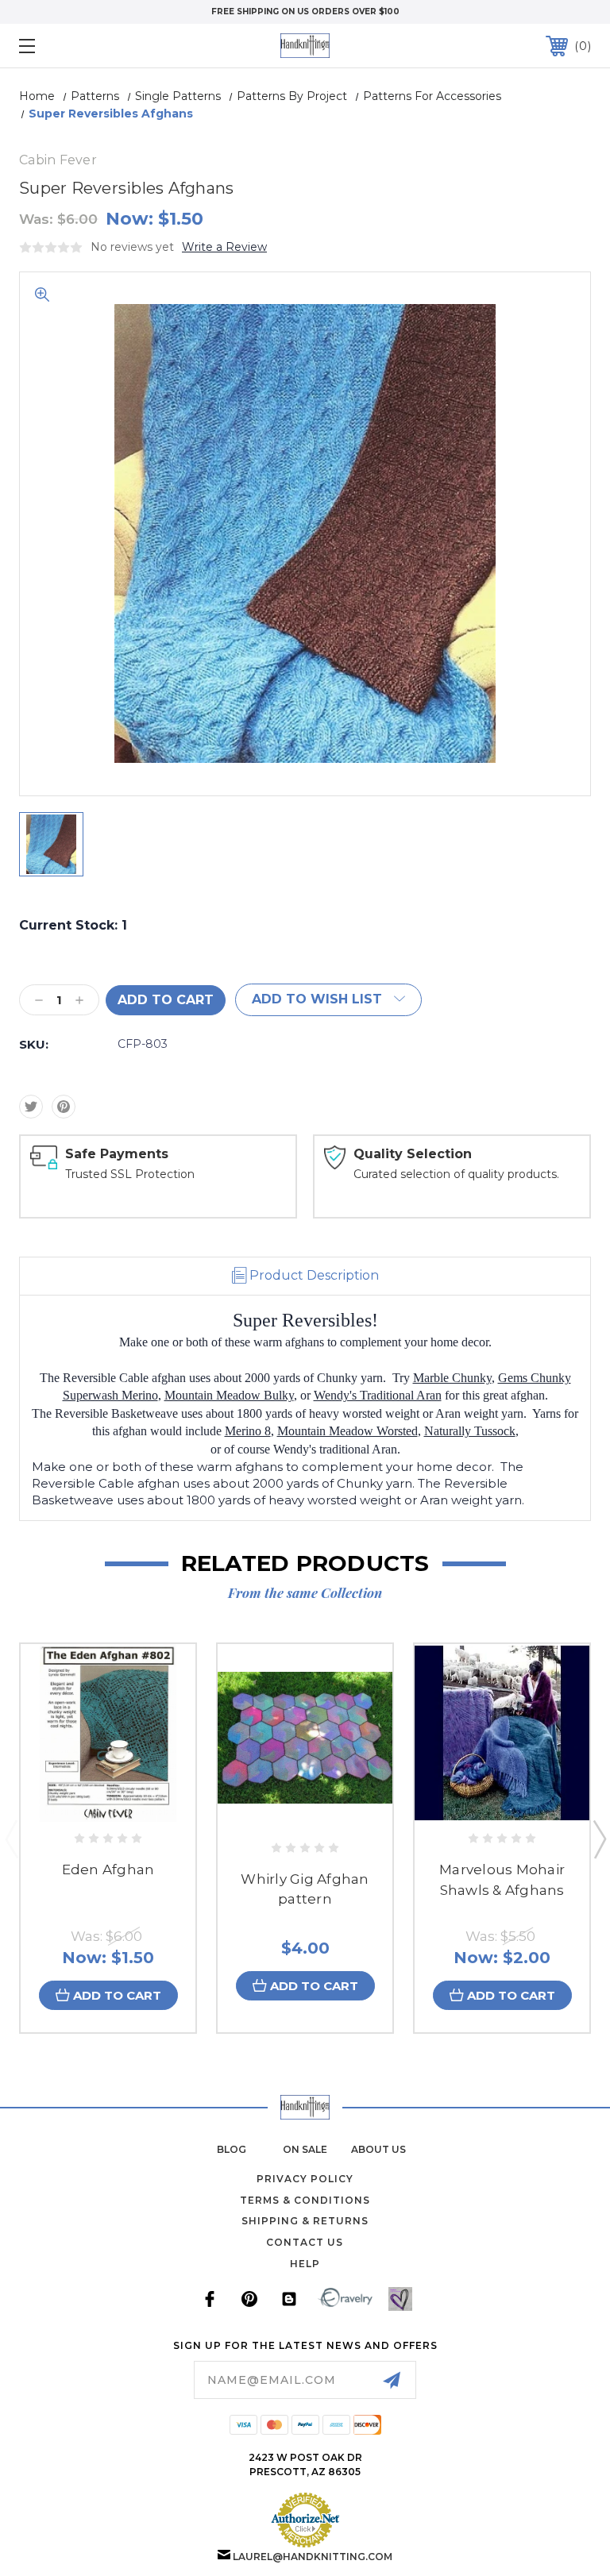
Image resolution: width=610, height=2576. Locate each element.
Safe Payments (117, 1154)
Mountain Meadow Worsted (347, 1431)
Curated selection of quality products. (456, 1174)
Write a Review (224, 247)
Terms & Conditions (305, 2200)
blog (232, 2149)
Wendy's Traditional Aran (378, 1395)
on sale (305, 2149)
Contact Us (305, 2242)
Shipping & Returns (305, 2221)
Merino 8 (248, 1431)
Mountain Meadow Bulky (229, 1395)
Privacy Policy (305, 2179)
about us (378, 2149)
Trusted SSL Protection (130, 1174)
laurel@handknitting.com (313, 2557)
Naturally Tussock (470, 1431)
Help (305, 2264)
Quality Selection (413, 1154)
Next (599, 1839)
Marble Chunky (452, 1378)
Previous (11, 1839)
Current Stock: (73, 925)
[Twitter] (31, 1107)
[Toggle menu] (76, 46)
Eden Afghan (108, 1869)
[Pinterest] (64, 1107)
